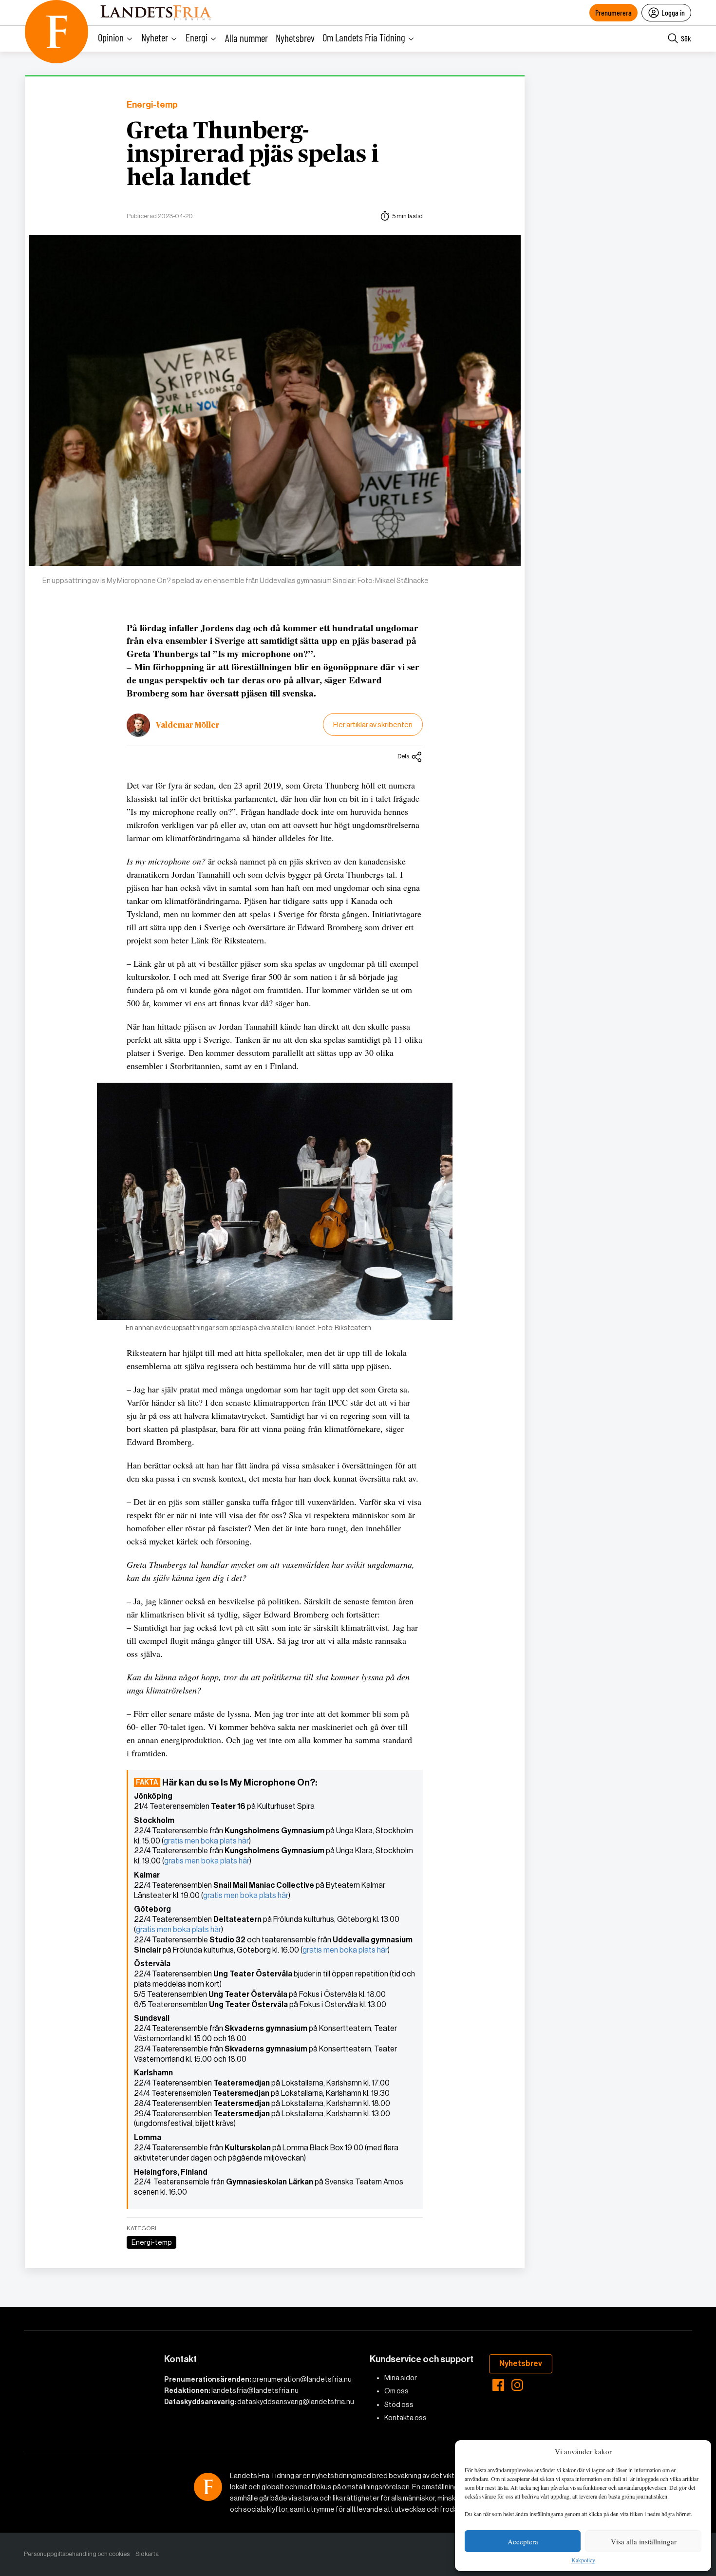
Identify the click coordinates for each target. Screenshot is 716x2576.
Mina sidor (401, 2378)
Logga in (673, 12)
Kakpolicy (583, 2560)
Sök (686, 38)
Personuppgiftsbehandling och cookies (77, 2554)
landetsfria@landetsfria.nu (255, 2390)
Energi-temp (152, 105)
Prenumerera (613, 12)
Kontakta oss (405, 2418)
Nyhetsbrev (295, 38)
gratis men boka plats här (206, 1841)
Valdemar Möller (188, 725)
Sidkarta (147, 2554)
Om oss (396, 2391)
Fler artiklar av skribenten (373, 724)
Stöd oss (399, 2405)
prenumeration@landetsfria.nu (302, 2379)
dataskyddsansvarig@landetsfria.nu (296, 2402)
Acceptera (523, 2541)
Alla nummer (246, 38)
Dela (404, 756)
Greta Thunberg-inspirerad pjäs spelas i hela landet (253, 155)
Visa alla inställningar (644, 2541)
